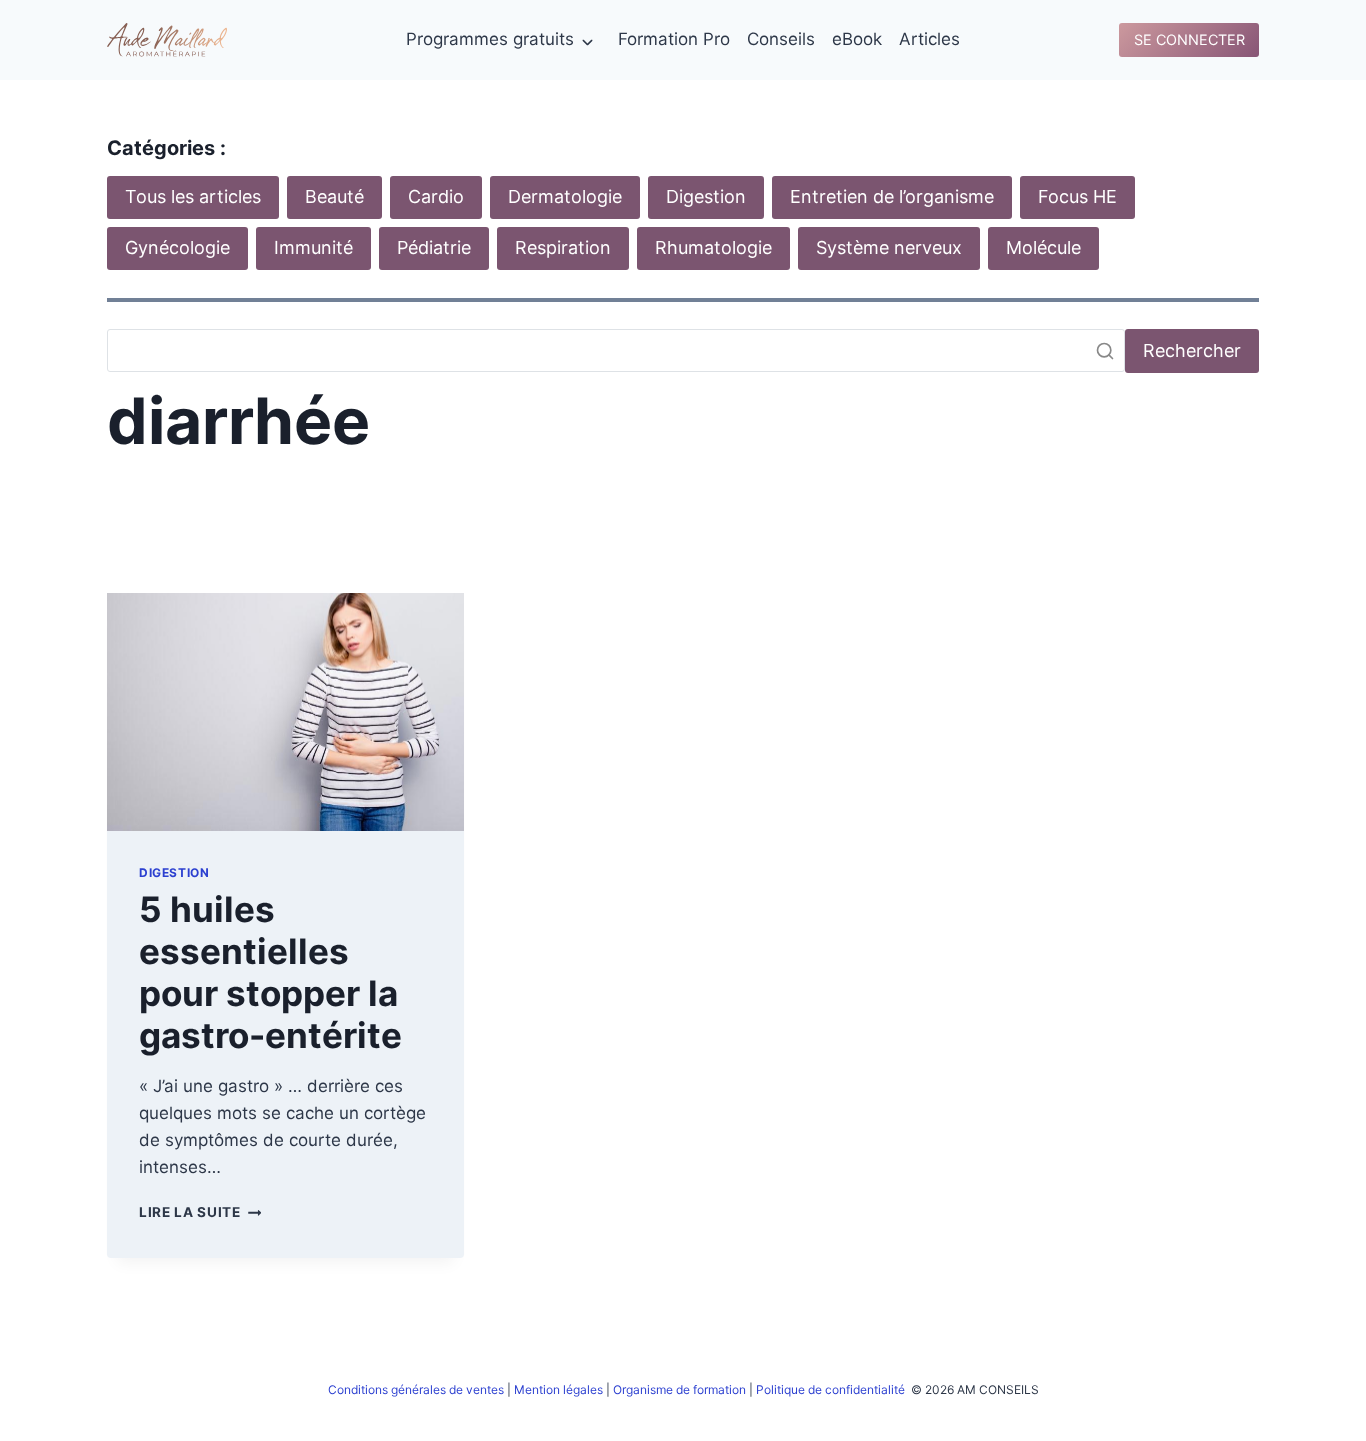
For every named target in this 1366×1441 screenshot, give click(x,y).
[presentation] (285, 712)
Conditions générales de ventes (416, 1389)
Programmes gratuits (490, 39)
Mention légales (558, 1389)
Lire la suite (200, 1212)
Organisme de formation (679, 1389)
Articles (929, 39)
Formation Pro (674, 39)
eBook (857, 39)
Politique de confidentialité (832, 1389)
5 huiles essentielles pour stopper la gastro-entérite (270, 972)
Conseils (781, 39)
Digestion (174, 872)
